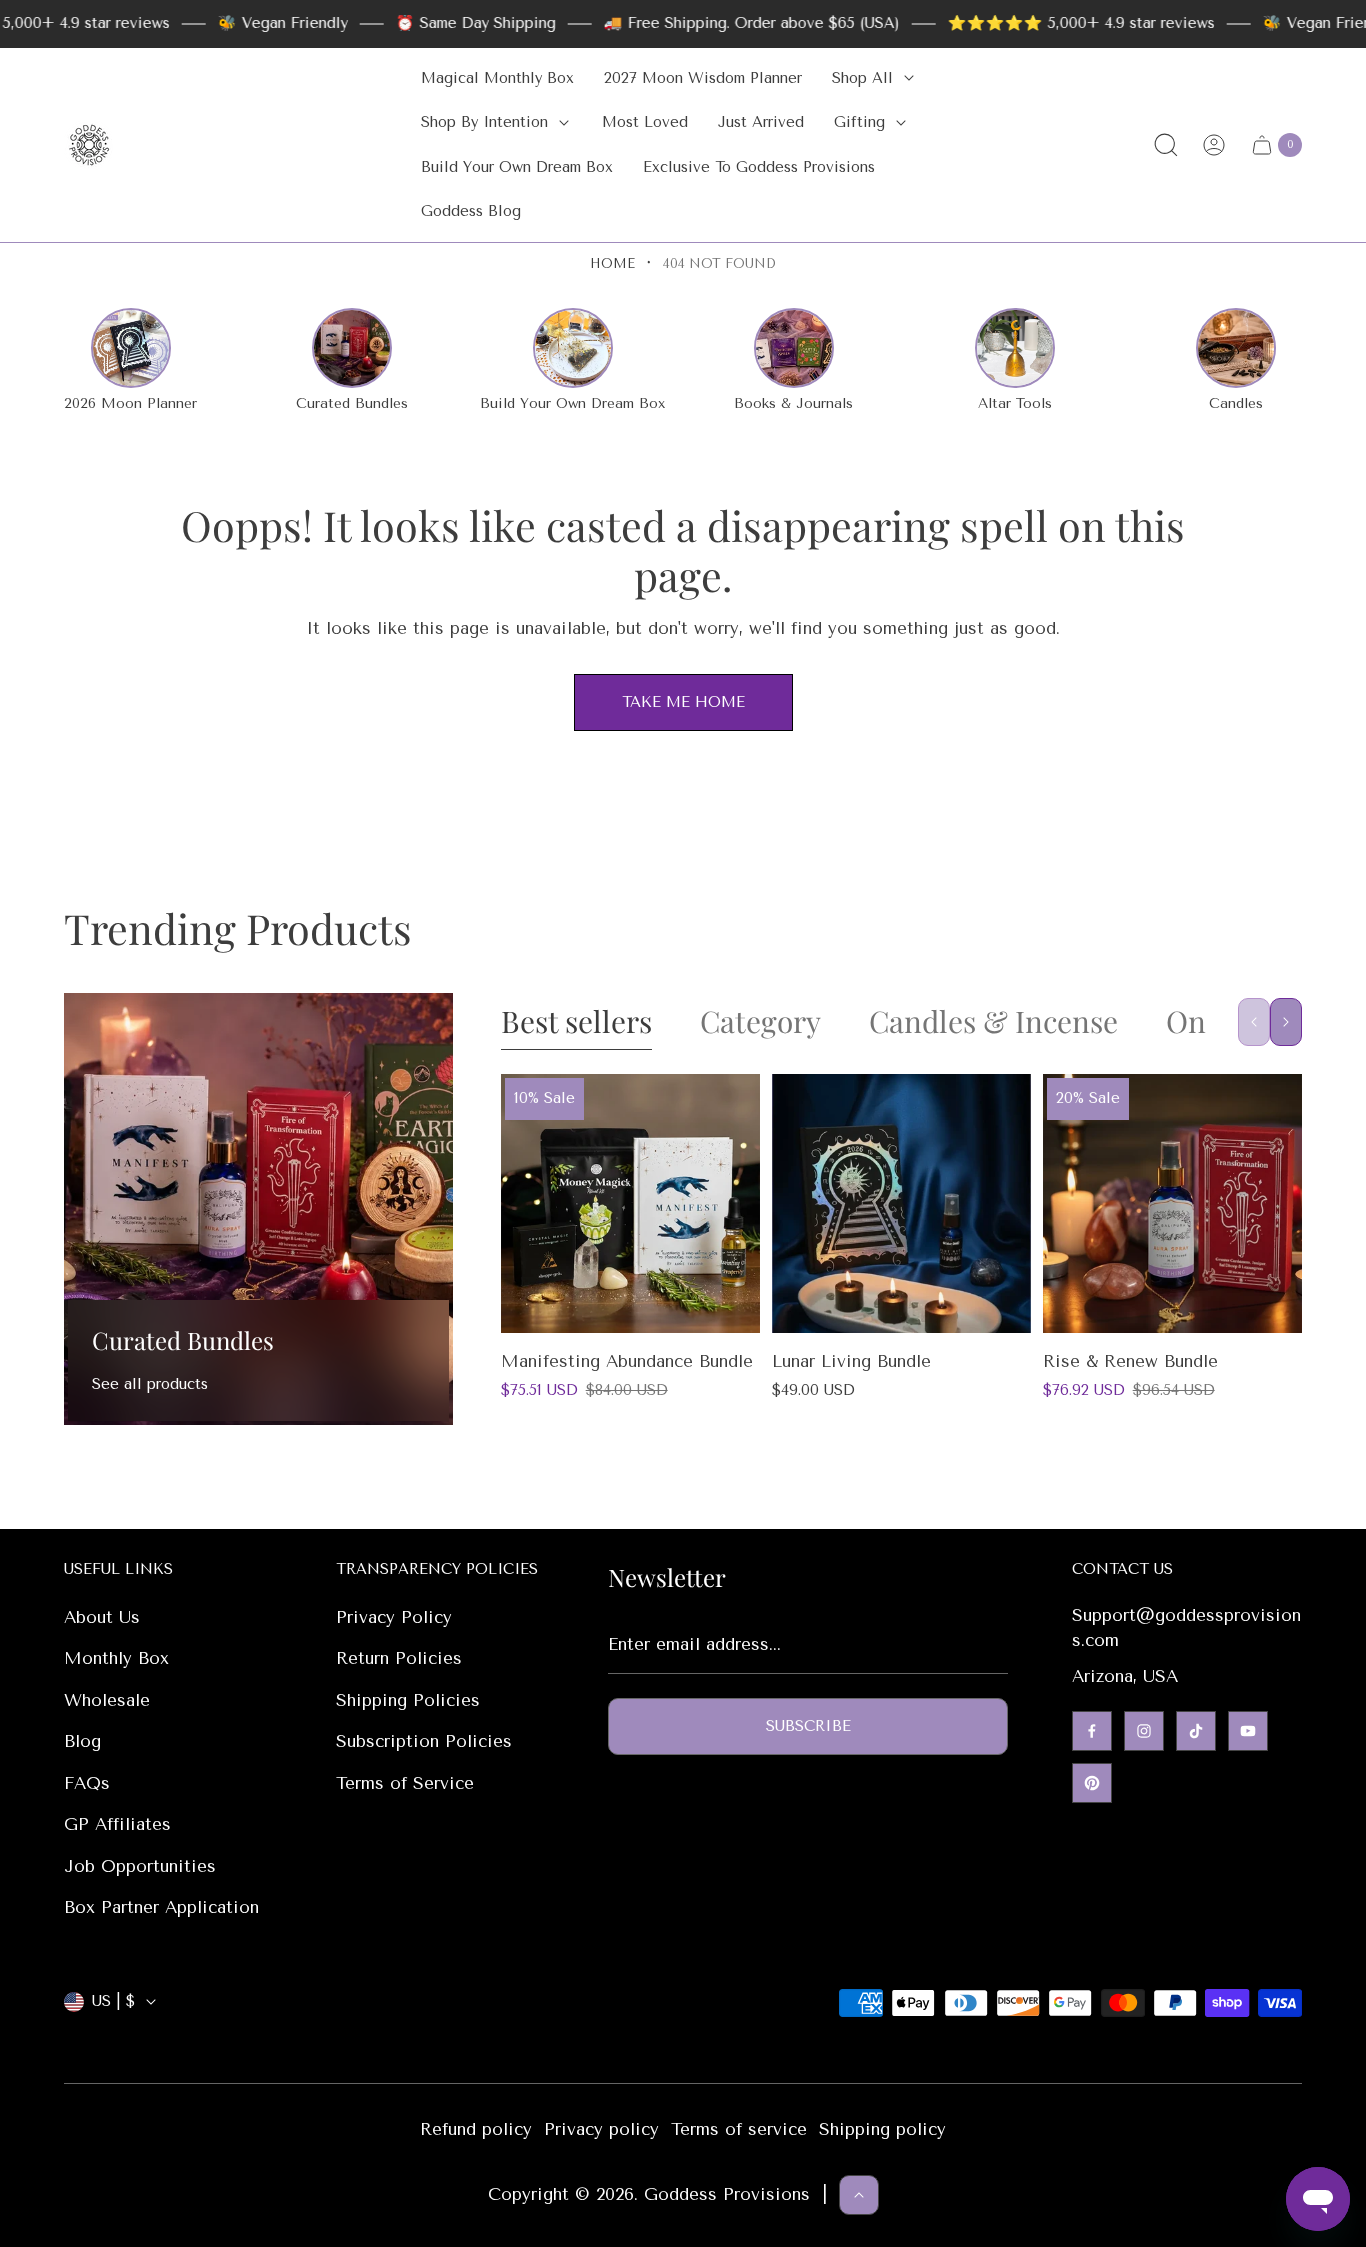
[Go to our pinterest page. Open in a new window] (1092, 1783)
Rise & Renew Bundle (1130, 1361)
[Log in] (1214, 145)
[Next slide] (1286, 1022)
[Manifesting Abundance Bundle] (630, 1203)
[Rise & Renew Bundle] (1172, 1203)
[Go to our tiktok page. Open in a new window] (1196, 1731)
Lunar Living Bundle (851, 1361)
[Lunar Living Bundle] (901, 1203)
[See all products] (258, 1208)
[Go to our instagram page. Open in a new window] (1144, 1731)
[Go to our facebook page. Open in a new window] (1092, 1731)
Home (612, 263)
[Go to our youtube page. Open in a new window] (1248, 1731)
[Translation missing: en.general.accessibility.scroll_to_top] (859, 2195)
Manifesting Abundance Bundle (627, 1361)
